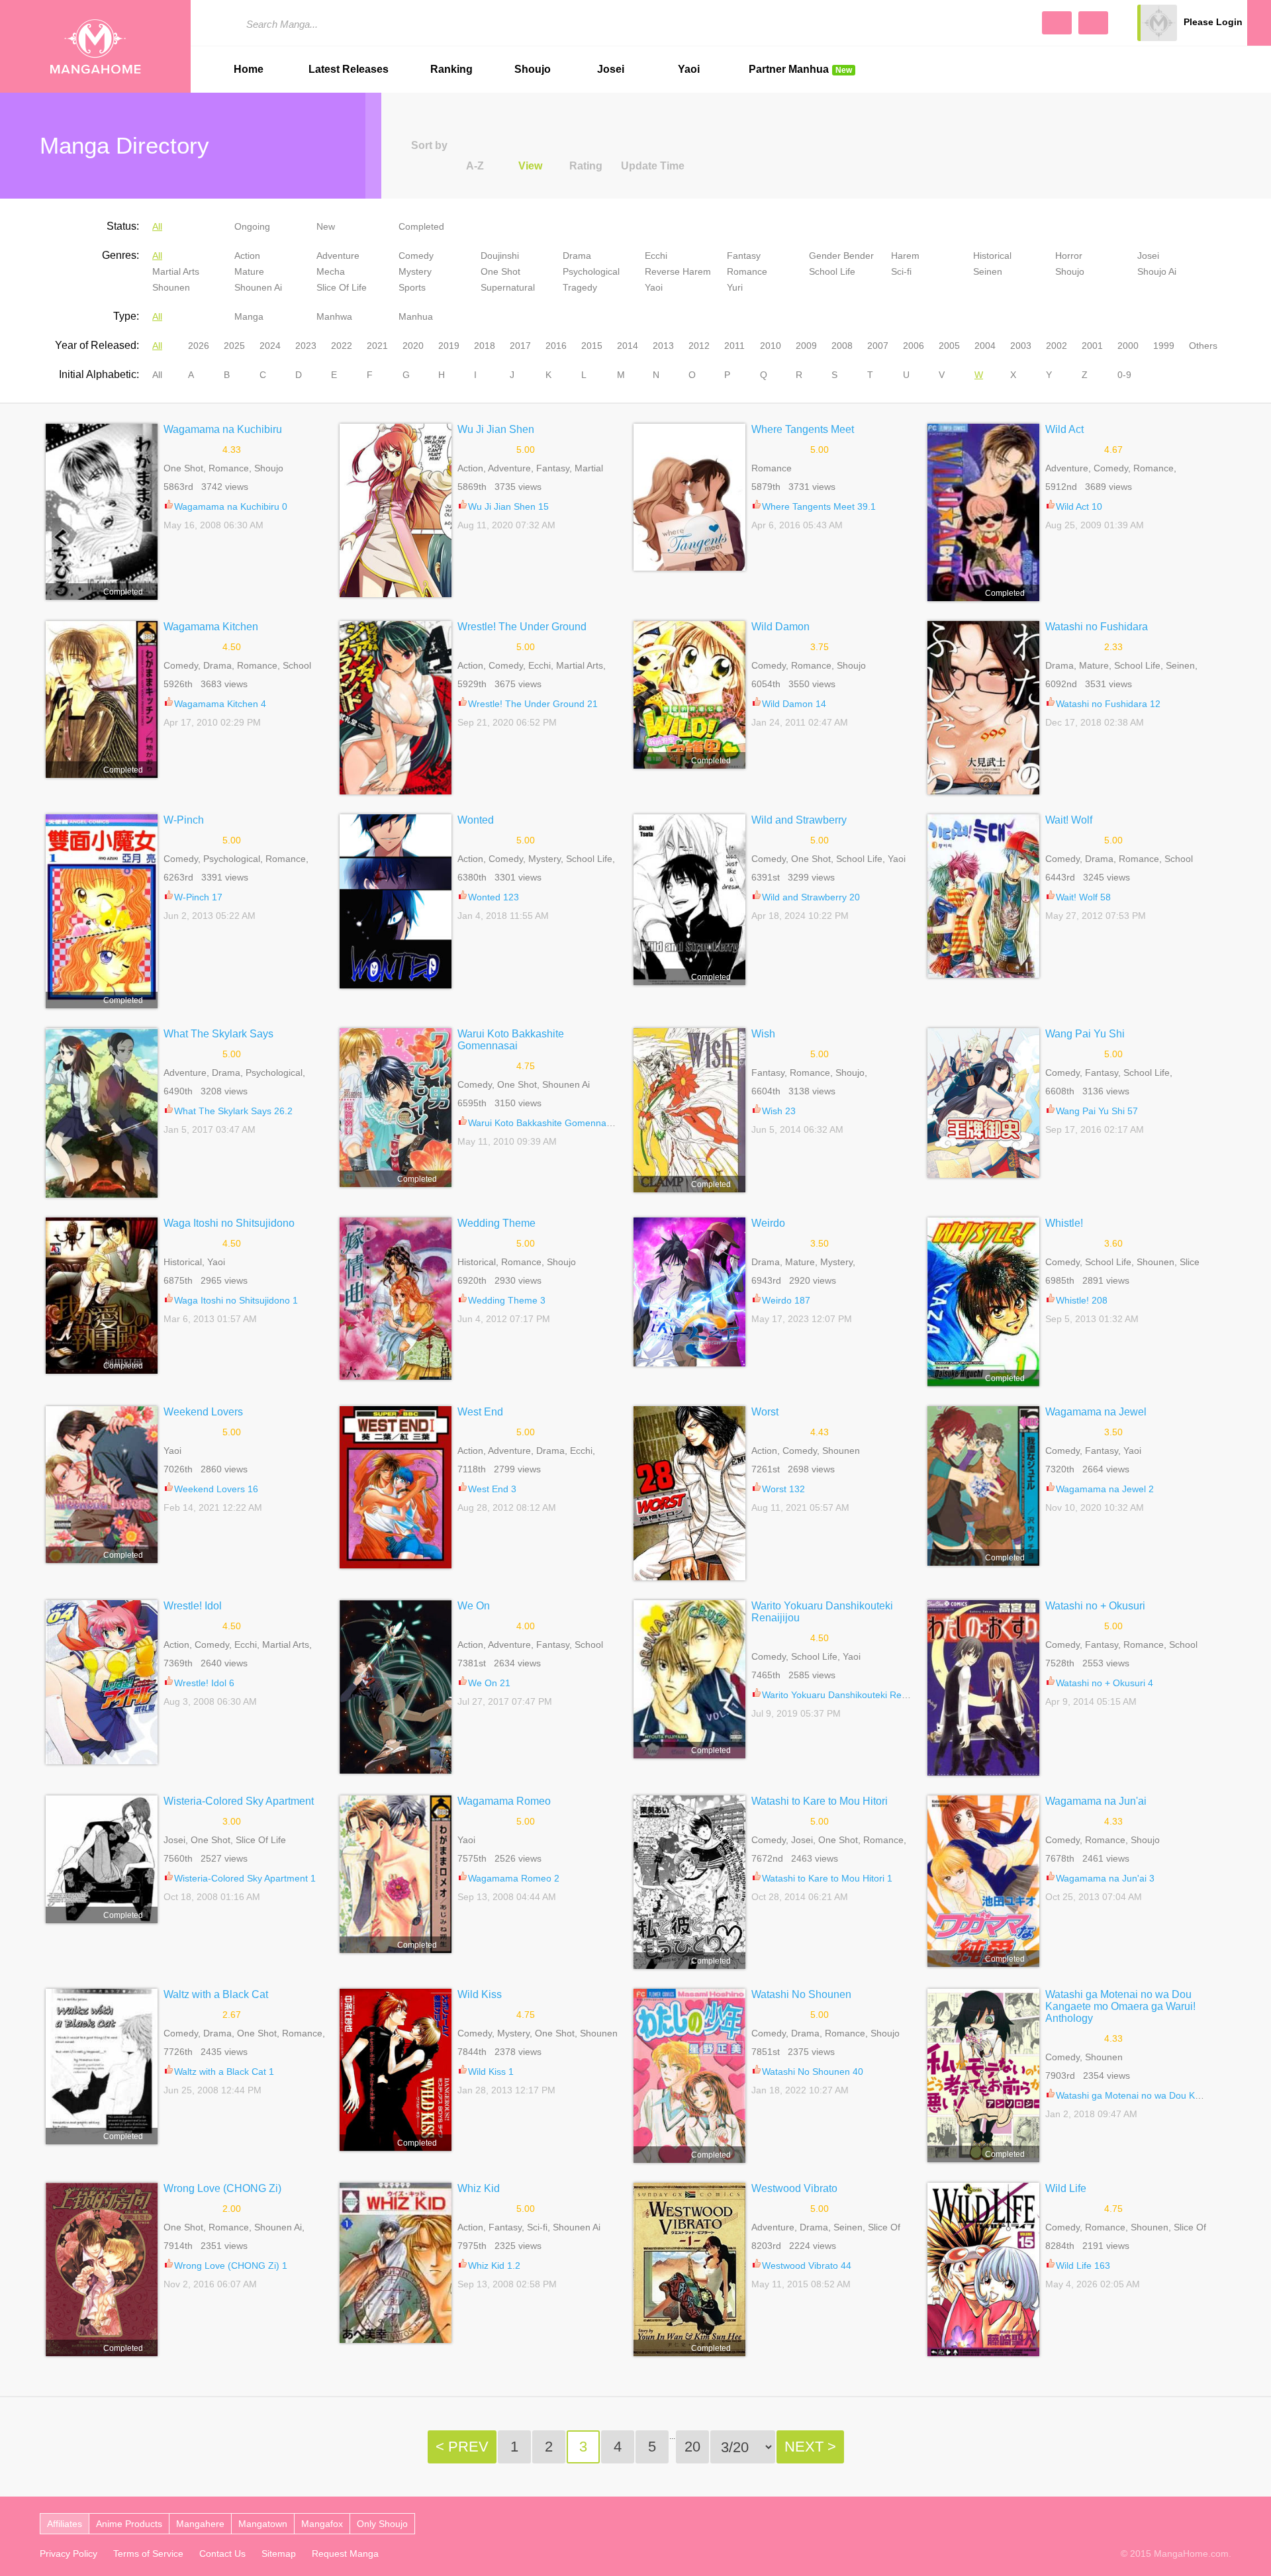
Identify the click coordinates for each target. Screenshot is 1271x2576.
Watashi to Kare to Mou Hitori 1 (827, 1878)
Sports (412, 287)
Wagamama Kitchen (211, 627)
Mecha (331, 271)
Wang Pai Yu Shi (1085, 1034)
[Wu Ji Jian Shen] (396, 510)
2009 (806, 346)
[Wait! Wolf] (983, 896)
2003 (1021, 346)
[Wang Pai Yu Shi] (983, 1103)
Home (249, 69)
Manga (249, 316)
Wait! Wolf (1069, 820)
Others (1203, 346)
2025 (234, 346)
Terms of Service (148, 2553)
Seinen (988, 271)
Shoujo (533, 69)
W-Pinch (184, 820)
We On (474, 1606)
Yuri (735, 287)
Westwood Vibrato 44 (807, 2266)
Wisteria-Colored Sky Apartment (239, 1801)
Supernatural (508, 287)
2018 (485, 346)
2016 (556, 346)
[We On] (396, 1687)
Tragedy (580, 287)
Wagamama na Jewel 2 (1105, 1489)
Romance (747, 271)
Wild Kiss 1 (491, 2072)
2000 (1128, 346)
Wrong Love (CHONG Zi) (222, 2188)
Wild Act (1064, 429)
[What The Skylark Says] (102, 1113)
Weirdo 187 (786, 1300)
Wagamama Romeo (504, 1801)
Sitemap (279, 2553)
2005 (949, 346)
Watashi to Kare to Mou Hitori (820, 1801)
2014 (628, 346)
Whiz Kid (479, 2188)
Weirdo (768, 1223)
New (326, 226)
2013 (663, 346)
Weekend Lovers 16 (216, 1489)
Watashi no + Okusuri (1095, 1606)
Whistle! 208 (1082, 1300)
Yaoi (689, 69)
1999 (1164, 346)
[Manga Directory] (1093, 23)
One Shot (500, 271)
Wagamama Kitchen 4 (220, 704)
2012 (699, 346)
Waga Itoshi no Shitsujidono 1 (236, 1300)
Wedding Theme (496, 1223)
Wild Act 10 (1079, 506)
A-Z (475, 166)
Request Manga (345, 2553)
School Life (832, 271)
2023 (306, 346)
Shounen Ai (258, 287)
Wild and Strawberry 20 (811, 897)
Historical (992, 256)
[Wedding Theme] (396, 1299)
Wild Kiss (480, 1994)
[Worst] (689, 1493)
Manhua (416, 316)
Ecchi (656, 256)
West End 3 (492, 1489)
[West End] (396, 1487)
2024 (270, 346)
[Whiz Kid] (396, 2263)
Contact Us (222, 2553)
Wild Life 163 (1083, 2266)
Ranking (451, 69)
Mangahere (200, 2524)
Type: (126, 316)
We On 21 (489, 1683)
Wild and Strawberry (799, 820)
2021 (377, 346)
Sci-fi (901, 271)
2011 (734, 346)
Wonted (476, 820)
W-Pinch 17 (198, 897)
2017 (520, 346)
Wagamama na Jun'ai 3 (1105, 1878)
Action (247, 256)
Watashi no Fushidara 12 (1108, 704)
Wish (763, 1034)
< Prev (462, 2447)
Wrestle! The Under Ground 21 (533, 704)
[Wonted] (396, 901)
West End (480, 1412)
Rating (586, 166)
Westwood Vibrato (794, 2188)
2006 (914, 346)
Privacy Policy (69, 2553)
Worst (765, 1412)
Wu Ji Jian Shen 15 (508, 506)
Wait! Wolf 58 (1083, 897)
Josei (611, 69)
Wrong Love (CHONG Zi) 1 (231, 2266)
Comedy (416, 256)
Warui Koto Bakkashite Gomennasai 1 (547, 1123)
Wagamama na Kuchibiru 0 (231, 506)
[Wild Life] (983, 2269)
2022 (342, 346)
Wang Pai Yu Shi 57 (1097, 1111)
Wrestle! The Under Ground (522, 627)
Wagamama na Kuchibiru (223, 429)
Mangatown (263, 2524)
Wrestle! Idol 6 (204, 1683)
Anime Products (129, 2524)
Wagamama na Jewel (1096, 1412)
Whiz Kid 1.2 (494, 2266)
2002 (1057, 346)
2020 (413, 346)
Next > (810, 2447)
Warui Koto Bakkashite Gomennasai (511, 1040)
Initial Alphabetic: (99, 374)
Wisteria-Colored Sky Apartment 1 (245, 1878)
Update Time (653, 166)
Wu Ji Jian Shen (496, 429)
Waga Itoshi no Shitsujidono (229, 1223)
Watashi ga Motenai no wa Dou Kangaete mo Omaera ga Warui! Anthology (1120, 2006)
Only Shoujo (382, 2524)
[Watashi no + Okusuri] (983, 1688)
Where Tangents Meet (803, 429)
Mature (249, 271)
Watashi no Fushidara (1097, 627)
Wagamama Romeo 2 (514, 1878)
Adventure (338, 256)
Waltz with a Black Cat (216, 1994)
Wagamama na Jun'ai (1096, 1801)
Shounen (171, 287)
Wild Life (1066, 2188)
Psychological (591, 271)
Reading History (1259, 23)
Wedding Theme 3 (507, 1300)
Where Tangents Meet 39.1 (819, 506)
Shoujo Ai (1157, 271)
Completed (421, 226)
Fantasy (744, 256)
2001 (1092, 346)
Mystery (415, 271)
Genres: (120, 255)
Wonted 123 (494, 897)
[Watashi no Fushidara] (983, 708)
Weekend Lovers (203, 1412)
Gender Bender (841, 256)
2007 (878, 346)
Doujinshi (500, 256)
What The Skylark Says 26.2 (233, 1111)
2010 (771, 346)
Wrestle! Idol (193, 1606)
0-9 (1124, 375)
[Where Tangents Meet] (689, 497)
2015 (592, 346)
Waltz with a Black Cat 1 (224, 2072)
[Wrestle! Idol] (102, 1682)
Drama (577, 256)
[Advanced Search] (1057, 23)
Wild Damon (780, 627)
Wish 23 (779, 1111)
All (157, 226)
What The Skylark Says (218, 1034)
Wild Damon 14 (794, 704)
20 (692, 2447)
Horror (1069, 256)
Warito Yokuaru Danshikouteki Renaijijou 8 (850, 1695)
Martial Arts (176, 271)
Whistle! (1064, 1223)
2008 (842, 346)
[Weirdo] (689, 1292)
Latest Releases (349, 69)
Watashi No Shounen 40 (813, 2072)
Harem (905, 256)
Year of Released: (97, 345)
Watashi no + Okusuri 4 (1105, 1683)
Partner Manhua (800, 69)
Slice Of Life (342, 287)
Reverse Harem (678, 271)
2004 (985, 346)
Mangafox (322, 2524)
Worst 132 (783, 1489)
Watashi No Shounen (801, 1994)
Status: (123, 226)
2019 (449, 346)
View (530, 166)
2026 (199, 346)
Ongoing (252, 226)
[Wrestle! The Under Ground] (396, 708)
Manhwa (334, 316)
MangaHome (95, 46)
